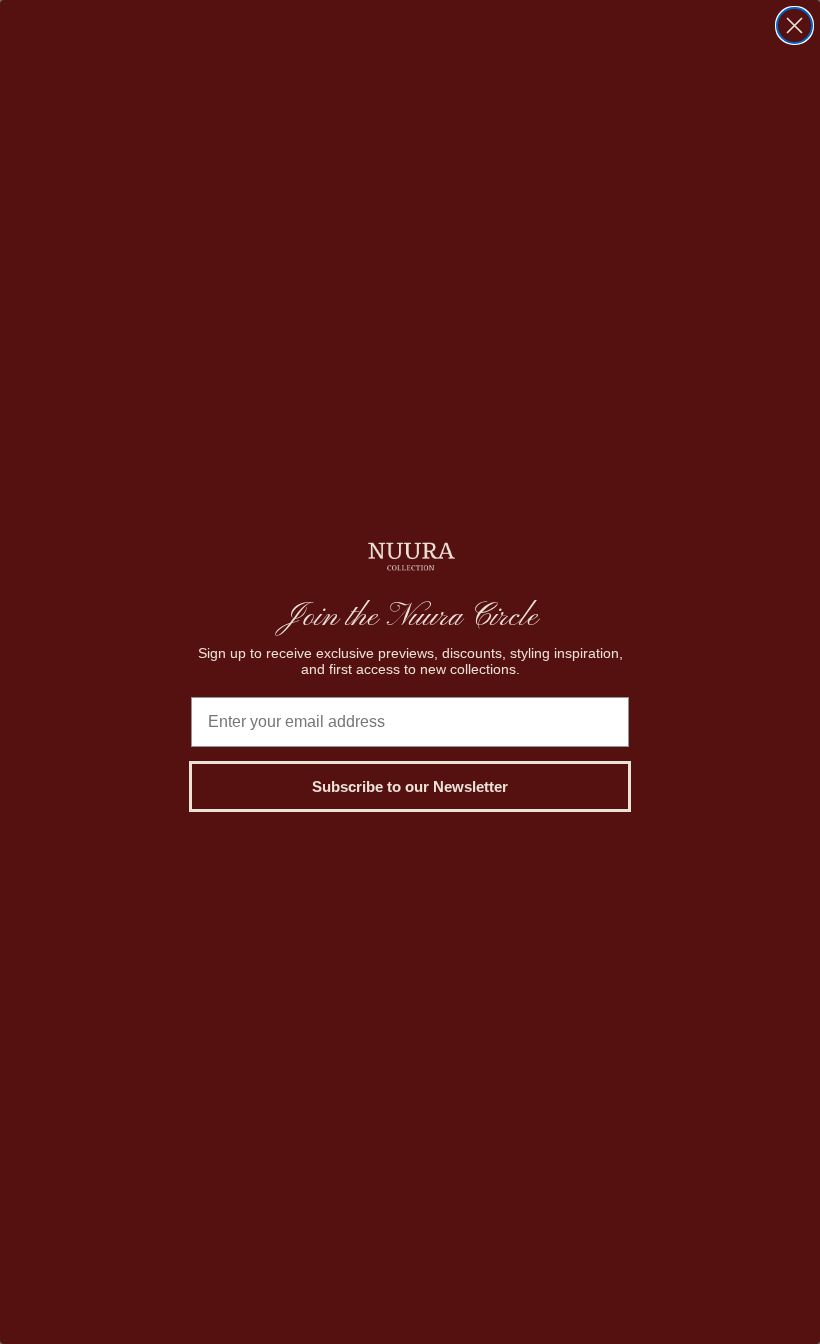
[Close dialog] (794, 25)
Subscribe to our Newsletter (410, 786)
